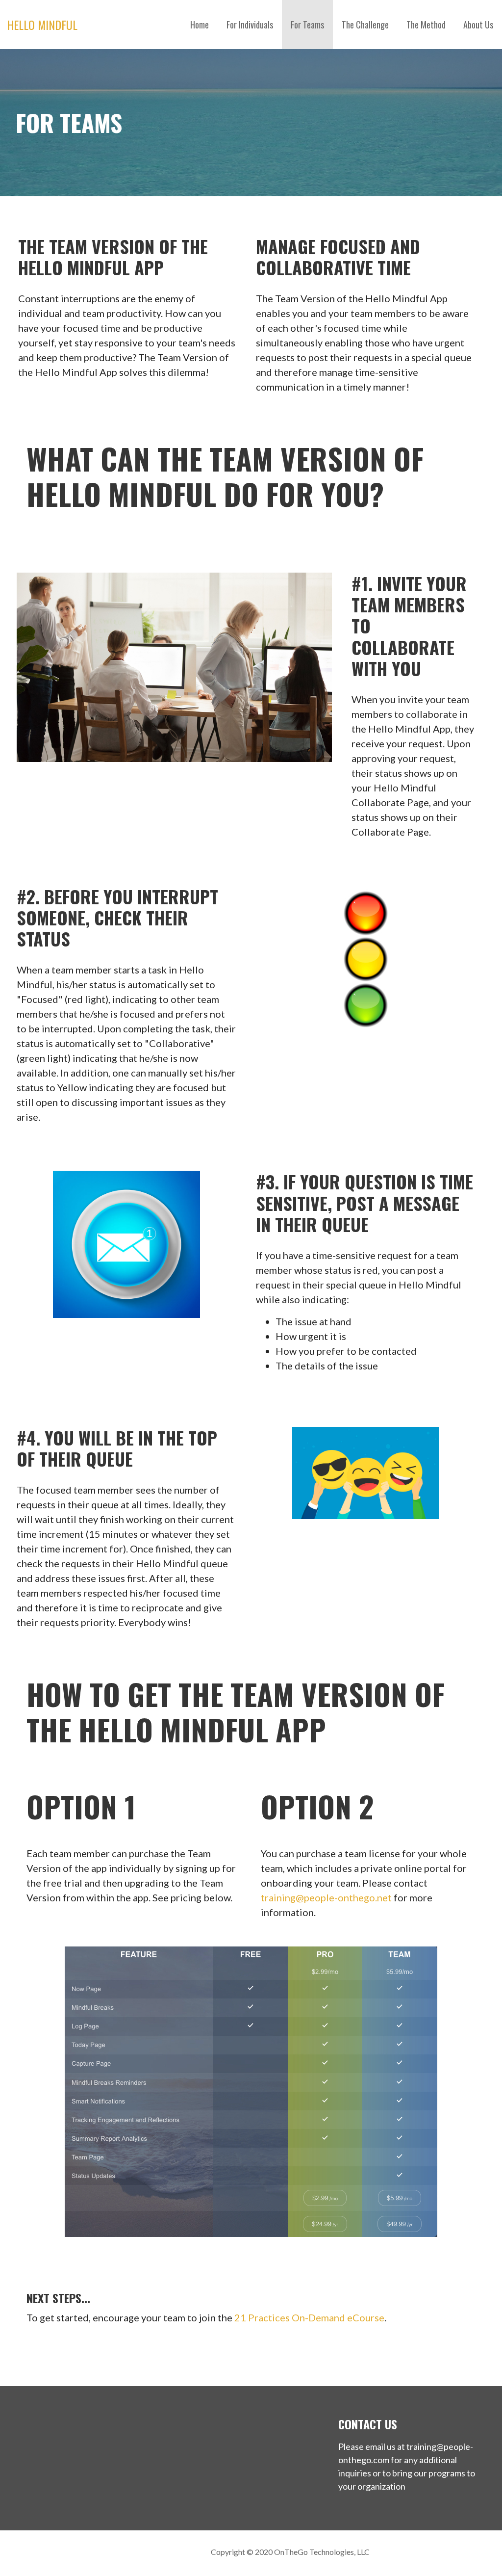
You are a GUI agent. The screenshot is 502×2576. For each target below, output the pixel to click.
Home (200, 25)
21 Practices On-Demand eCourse (309, 2317)
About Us (478, 25)
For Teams (307, 25)
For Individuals (250, 25)
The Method (426, 25)
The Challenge (365, 25)
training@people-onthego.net (326, 1897)
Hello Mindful (42, 25)
